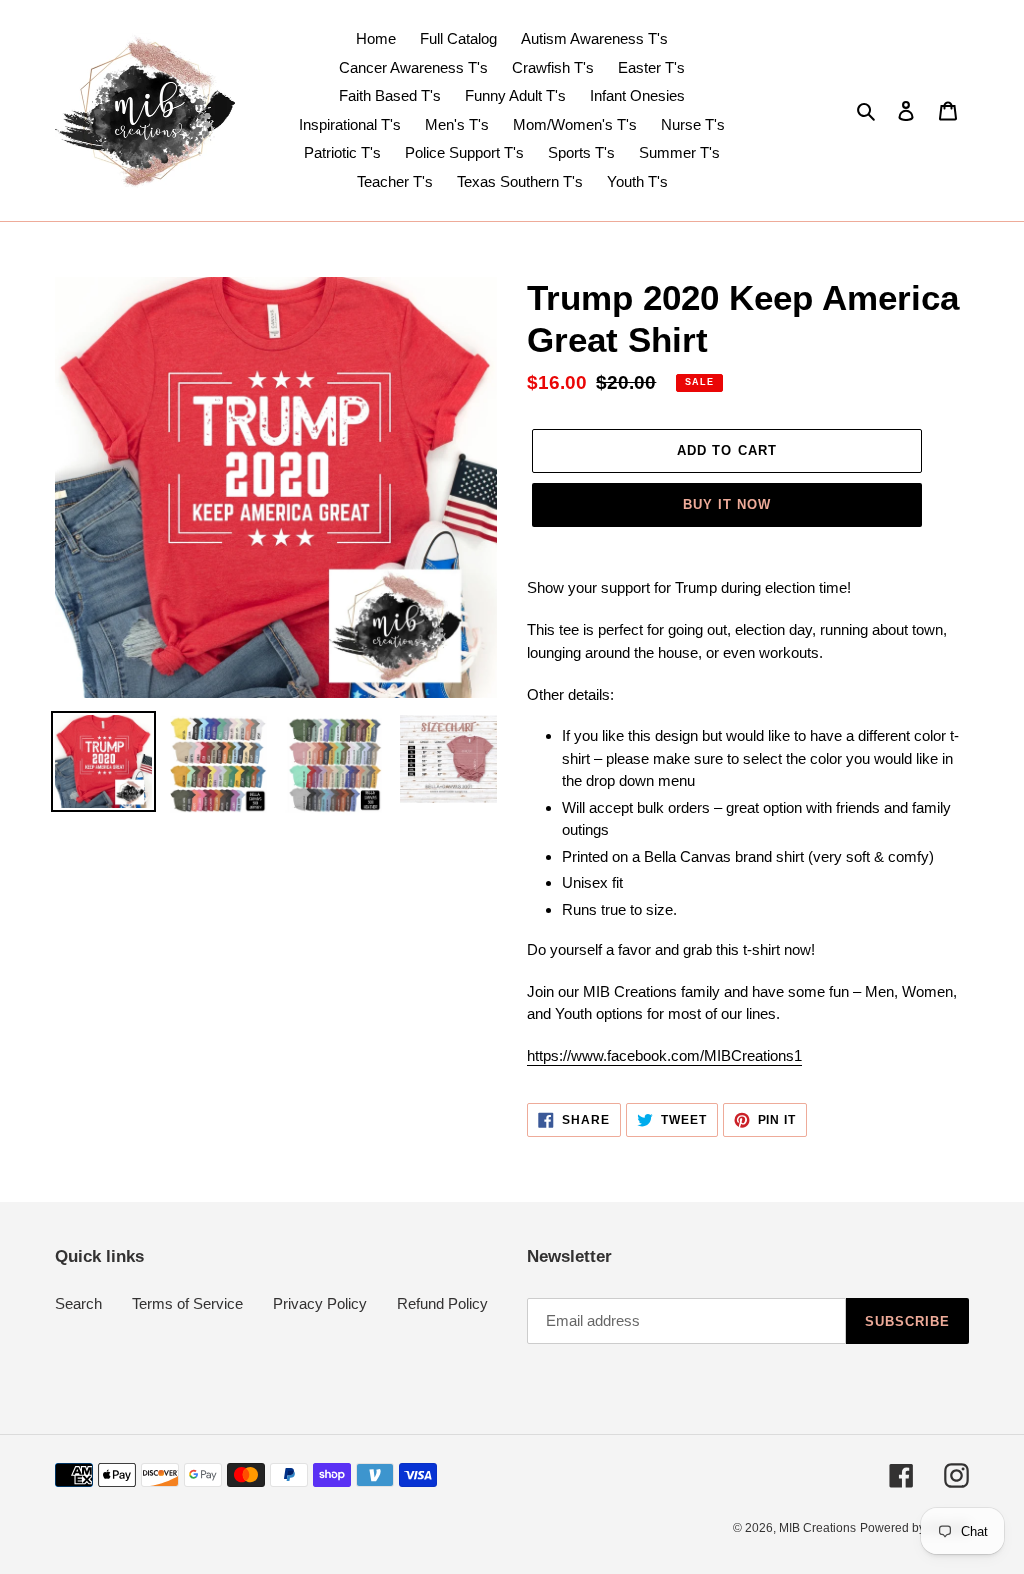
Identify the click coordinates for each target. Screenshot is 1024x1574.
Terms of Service (187, 1303)
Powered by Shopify (914, 1528)
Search (78, 1303)
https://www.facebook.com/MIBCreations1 (664, 1055)
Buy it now (727, 504)
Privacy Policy (320, 1303)
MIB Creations (817, 1528)
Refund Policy (442, 1303)
